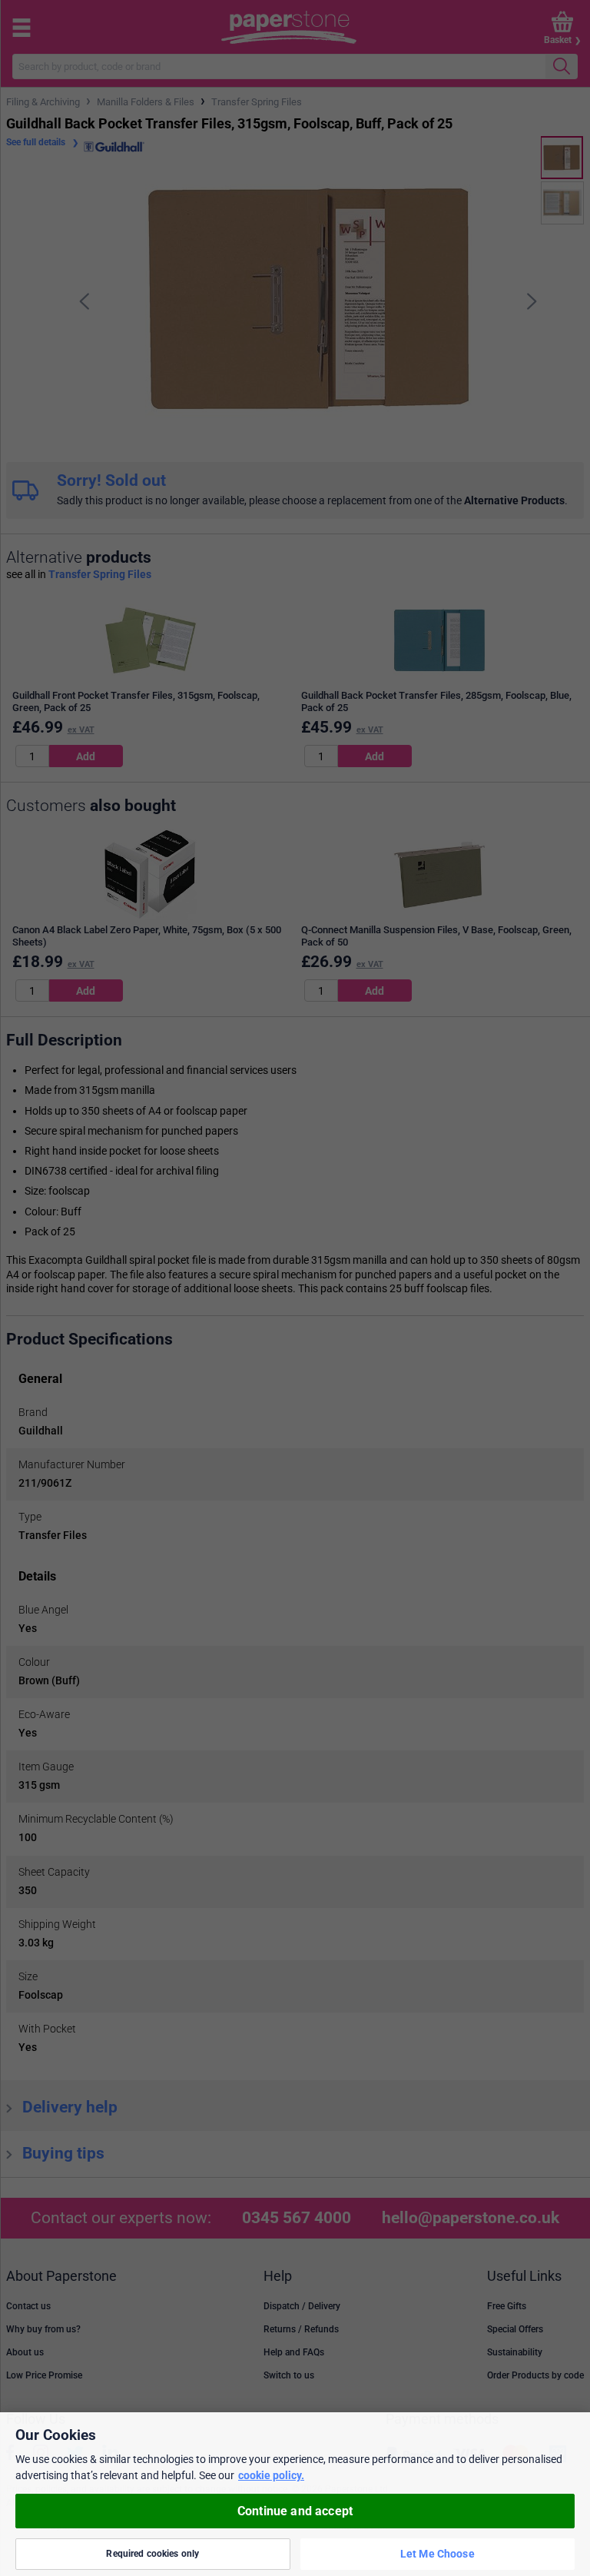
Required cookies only (152, 2554)
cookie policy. (271, 2475)
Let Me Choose (438, 2554)
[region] (295, 2494)
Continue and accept (295, 2511)
